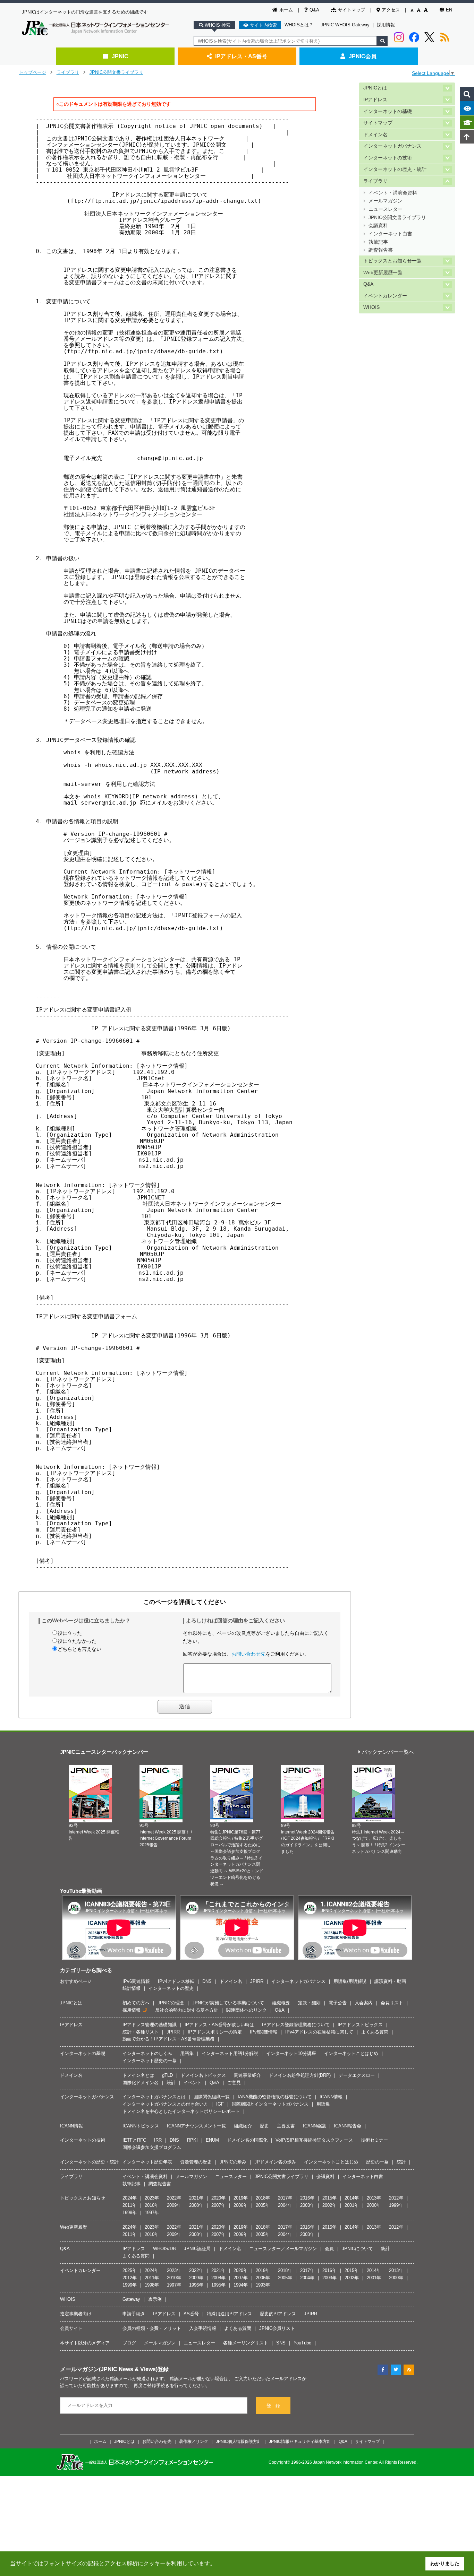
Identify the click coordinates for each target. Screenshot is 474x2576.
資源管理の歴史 (196, 2162)
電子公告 (338, 2003)
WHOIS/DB (164, 2249)
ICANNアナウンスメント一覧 (196, 2126)
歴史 (264, 2126)
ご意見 (234, 2083)
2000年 (374, 2205)
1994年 (241, 2285)
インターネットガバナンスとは (154, 2097)
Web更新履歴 (74, 2227)
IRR (158, 2140)
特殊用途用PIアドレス (229, 2314)
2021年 (196, 2198)
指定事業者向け (76, 2314)
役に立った (70, 1633)
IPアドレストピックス (360, 2025)
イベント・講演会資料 (393, 193)
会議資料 (378, 225)
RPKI (192, 2140)
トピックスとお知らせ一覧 (392, 261)
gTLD (167, 2075)
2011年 (130, 2205)
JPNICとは (375, 88)
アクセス (391, 10)
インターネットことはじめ (351, 2053)
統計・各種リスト (141, 2032)
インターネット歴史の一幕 (150, 2061)
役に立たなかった (77, 1641)
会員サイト (71, 2328)
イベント (193, 2083)
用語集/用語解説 (350, 1981)
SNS (281, 2343)
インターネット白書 (390, 234)
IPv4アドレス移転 (176, 1981)
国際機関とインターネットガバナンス (270, 2104)
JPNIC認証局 (197, 2249)
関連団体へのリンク (247, 2010)
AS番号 (191, 2314)
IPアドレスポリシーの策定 (215, 2032)
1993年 (263, 2285)
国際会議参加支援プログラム (152, 2147)
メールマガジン (386, 201)
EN (449, 10)
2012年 (396, 2198)
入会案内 (364, 2003)
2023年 (152, 2198)
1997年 (152, 2213)
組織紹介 (243, 2126)
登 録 (273, 2406)
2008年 (196, 2205)
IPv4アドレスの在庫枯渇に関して (319, 2032)
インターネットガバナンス (392, 146)
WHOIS (371, 307)
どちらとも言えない (79, 1649)
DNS (207, 1981)
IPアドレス (375, 100)
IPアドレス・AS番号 (241, 56)
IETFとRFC (134, 2140)
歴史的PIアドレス (278, 2314)
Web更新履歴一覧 (383, 273)
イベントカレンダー (385, 296)
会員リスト (392, 2003)
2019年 (241, 2198)
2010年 (152, 2205)
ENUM (212, 2140)
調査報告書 (381, 250)
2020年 (218, 2198)
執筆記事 (378, 242)
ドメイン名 (375, 135)
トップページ (33, 72)
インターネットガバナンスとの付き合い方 (165, 2104)
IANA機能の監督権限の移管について (275, 2097)
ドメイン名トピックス (203, 2075)
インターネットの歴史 (171, 1988)
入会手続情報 (203, 2328)
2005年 (263, 2205)
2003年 (307, 2205)
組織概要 (281, 2003)
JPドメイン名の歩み (275, 2162)
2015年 (329, 2198)
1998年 (130, 2213)
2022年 (174, 2198)
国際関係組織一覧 (212, 2097)
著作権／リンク (194, 2441)
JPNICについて (357, 2249)
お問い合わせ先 (248, 1654)
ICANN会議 (314, 2126)
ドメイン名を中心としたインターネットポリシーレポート (181, 2111)
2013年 (374, 2198)
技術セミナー (374, 2140)
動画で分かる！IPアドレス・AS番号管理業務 (168, 2039)
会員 (329, 2249)
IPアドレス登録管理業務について (296, 2025)
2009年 (174, 2205)
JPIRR (257, 1981)
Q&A (314, 10)
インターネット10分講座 (291, 2053)
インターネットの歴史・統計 (395, 169)
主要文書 (286, 2126)
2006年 (241, 2205)
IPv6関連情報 (136, 1981)
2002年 (329, 2205)
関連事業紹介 (247, 2075)
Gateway (131, 2299)
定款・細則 (309, 2003)
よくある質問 (375, 2032)
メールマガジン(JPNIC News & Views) (109, 2369)
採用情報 (386, 25)
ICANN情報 (331, 2097)
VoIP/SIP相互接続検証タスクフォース (314, 2140)
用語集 (187, 2053)
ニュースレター (386, 209)
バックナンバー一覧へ (388, 1752)
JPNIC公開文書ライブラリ (116, 72)
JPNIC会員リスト (277, 2328)
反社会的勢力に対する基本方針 (187, 2010)
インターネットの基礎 (388, 111)
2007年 (218, 2205)
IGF (220, 2104)
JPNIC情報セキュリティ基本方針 (300, 2441)
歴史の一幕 (377, 2162)
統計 (171, 2083)
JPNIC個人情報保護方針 (239, 2441)
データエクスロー (357, 2075)
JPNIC (120, 56)
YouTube (302, 2343)
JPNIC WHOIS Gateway (345, 25)
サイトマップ (352, 10)
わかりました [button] (445, 2564)
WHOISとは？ (299, 25)
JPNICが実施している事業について (228, 2003)
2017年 (285, 2198)
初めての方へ (136, 2003)
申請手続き (134, 2314)
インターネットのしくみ (147, 2053)
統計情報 (132, 1988)
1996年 (196, 2285)
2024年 (130, 2198)
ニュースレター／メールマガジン (283, 2249)
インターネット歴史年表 (147, 2162)
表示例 (155, 2299)
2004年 (285, 2205)
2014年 (352, 2198)
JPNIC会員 (363, 56)
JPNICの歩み (233, 2162)
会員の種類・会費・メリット (152, 2328)
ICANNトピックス (141, 2126)
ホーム (286, 10)
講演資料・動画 (390, 1981)
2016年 (307, 2198)
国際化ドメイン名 (141, 2083)
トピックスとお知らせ (83, 2198)
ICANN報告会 (348, 2126)
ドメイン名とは (138, 2075)
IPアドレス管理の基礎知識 (150, 2025)
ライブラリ (68, 72)
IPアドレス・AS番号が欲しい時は (219, 2025)
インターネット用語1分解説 (230, 2053)
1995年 (218, 2285)
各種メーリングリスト (246, 2343)
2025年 (130, 2270)
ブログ (129, 2343)
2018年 (263, 2198)
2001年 (352, 2205)
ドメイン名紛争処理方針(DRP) (300, 2075)
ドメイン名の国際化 (247, 2140)
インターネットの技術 (388, 158)
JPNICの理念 (171, 2003)
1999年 (396, 2205)
